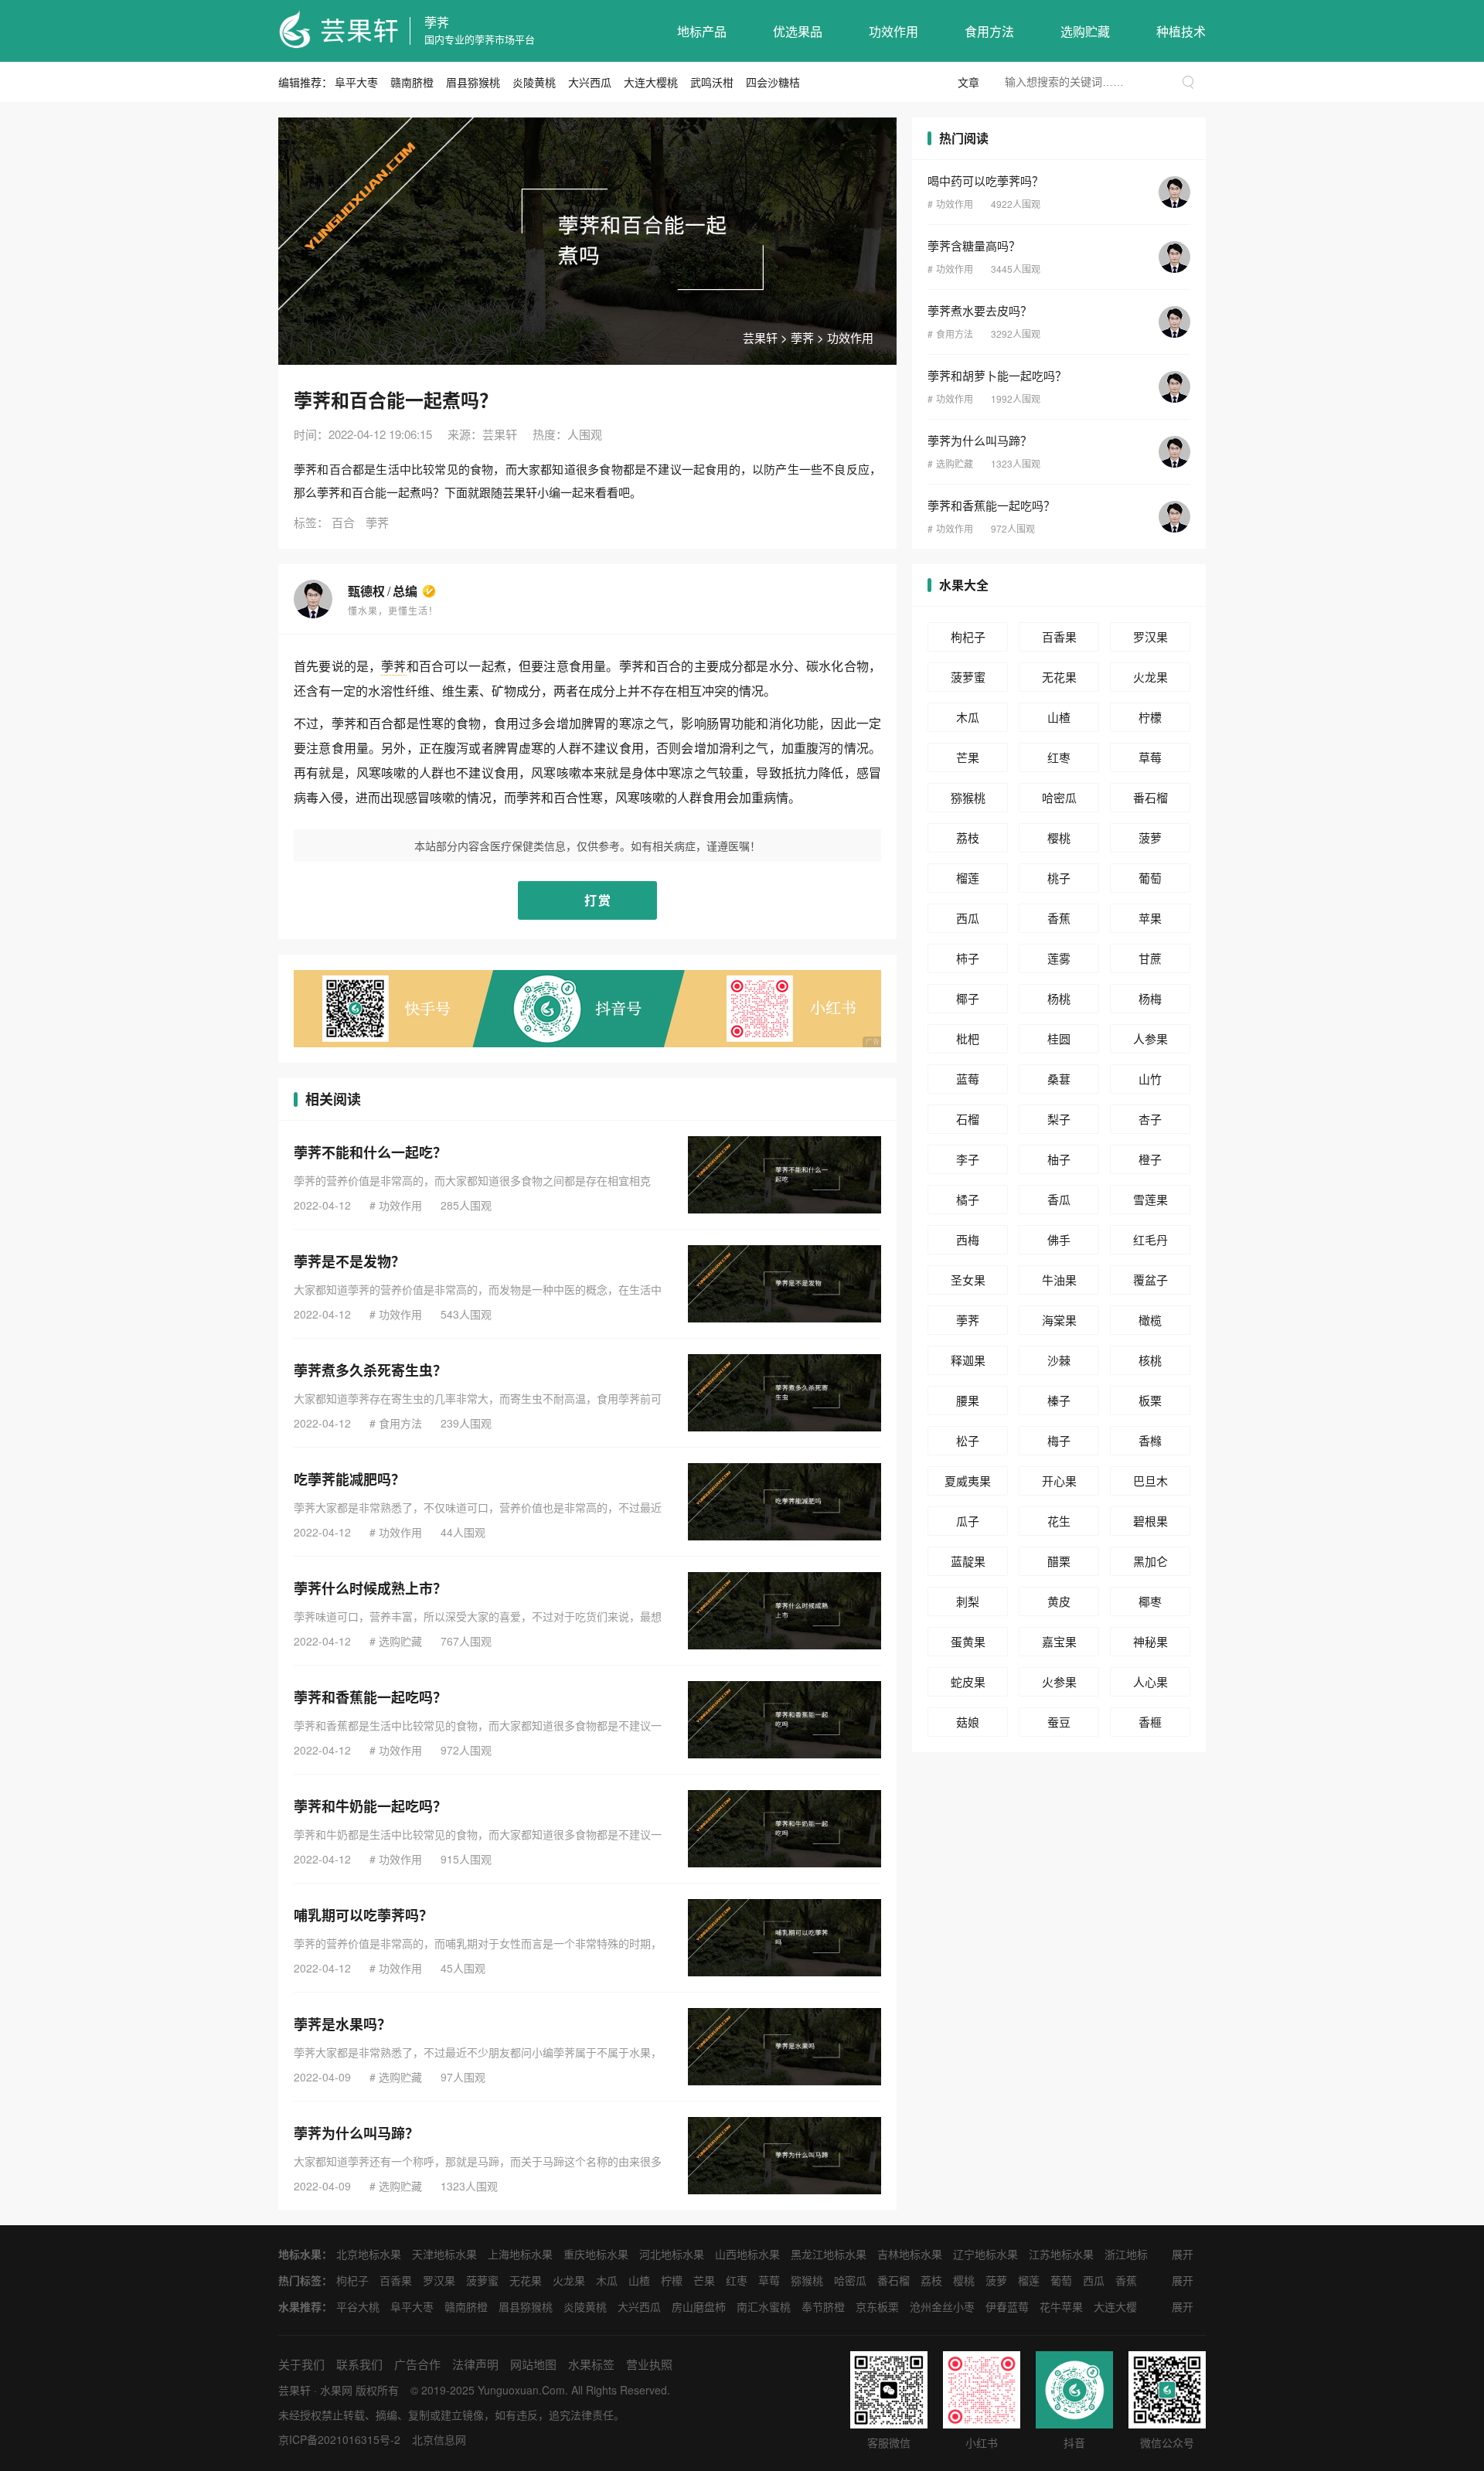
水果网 (336, 2390)
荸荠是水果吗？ (342, 2024)
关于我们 (301, 2364)
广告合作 (417, 2364)
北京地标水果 (369, 2254)
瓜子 (968, 1521)
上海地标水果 (520, 2254)
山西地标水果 (747, 2254)
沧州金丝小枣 (942, 2306)
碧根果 (1150, 1521)
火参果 (1059, 1681)
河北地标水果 (672, 2254)
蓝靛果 (968, 1561)
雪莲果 (1150, 1199)
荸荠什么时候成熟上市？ (370, 1588)
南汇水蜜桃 (764, 2306)
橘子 (968, 1199)
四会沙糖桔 (773, 82)
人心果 (1150, 1681)
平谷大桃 (358, 2306)
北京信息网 (439, 2439)
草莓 (1150, 757)
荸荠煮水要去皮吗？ (980, 310)
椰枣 (1150, 1601)
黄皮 (1059, 1601)
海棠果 (1059, 1320)
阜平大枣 (356, 82)
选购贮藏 (1085, 31)
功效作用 (893, 31)
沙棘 (1059, 1360)
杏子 (1150, 1119)
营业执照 (649, 2364)
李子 (968, 1159)
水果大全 (964, 585)
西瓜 (968, 918)
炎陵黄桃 (534, 82)
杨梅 (1150, 998)
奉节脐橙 (823, 2306)
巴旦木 (1150, 1481)
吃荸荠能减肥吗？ (349, 1479)
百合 (343, 522)
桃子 (1059, 878)
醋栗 (1059, 1561)
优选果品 (798, 31)
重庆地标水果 (596, 2254)
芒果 (968, 757)
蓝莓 (968, 1079)
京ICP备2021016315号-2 (339, 2439)
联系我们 (359, 2364)
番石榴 (1150, 797)
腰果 (968, 1400)
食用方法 (989, 31)
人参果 (1150, 1038)
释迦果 (968, 1360)
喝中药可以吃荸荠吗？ (985, 180)
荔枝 (968, 837)
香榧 (1150, 1722)
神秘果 (1150, 1641)
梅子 (1059, 1440)
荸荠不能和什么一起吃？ (370, 1152)
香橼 (1150, 1440)
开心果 (1059, 1481)
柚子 (1059, 1159)
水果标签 (591, 2364)
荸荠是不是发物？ (349, 1261)
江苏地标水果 (1061, 2254)
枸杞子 (968, 636)
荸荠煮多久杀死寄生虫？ (370, 1370)
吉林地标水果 (910, 2254)
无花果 (1059, 677)
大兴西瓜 (590, 82)
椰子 (968, 998)
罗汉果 (1150, 636)
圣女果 (968, 1280)
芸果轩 (760, 337)
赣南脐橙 (412, 82)
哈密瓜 (1059, 797)
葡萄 (1150, 878)
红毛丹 (1150, 1239)
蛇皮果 (968, 1681)
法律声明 (475, 2364)
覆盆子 (1150, 1280)
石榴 (968, 1119)
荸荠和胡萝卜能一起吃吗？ (997, 375)
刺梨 (968, 1601)
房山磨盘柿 (699, 2306)
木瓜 (968, 717)
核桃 (1150, 1360)
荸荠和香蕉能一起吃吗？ (370, 1697)
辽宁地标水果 (985, 2254)
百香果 (1059, 636)
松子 (968, 1440)
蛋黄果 (968, 1641)
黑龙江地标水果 (829, 2254)
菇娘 (968, 1722)
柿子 (968, 958)
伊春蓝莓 (1007, 2306)
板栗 (1150, 1400)
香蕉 (1059, 918)
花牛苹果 (1061, 2306)
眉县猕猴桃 (473, 82)
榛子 (1059, 1400)
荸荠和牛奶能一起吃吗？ (370, 1806)
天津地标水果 (444, 2254)
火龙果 (1150, 677)
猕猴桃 (968, 797)
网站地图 (533, 2364)
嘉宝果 (1059, 1641)
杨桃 (1059, 998)
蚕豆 (1059, 1722)
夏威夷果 (968, 1481)
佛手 (1059, 1239)
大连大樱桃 (651, 82)
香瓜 (1059, 1199)
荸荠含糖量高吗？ (974, 245)
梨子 (1059, 1119)
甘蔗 (1150, 958)
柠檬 (1150, 717)
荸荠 (437, 22)
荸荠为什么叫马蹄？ (356, 2133)
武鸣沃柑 (712, 82)
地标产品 (702, 31)
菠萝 (1150, 837)
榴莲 (968, 878)
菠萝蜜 (968, 677)
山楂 (1059, 717)
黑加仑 (1150, 1561)
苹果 (1150, 918)
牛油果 (1059, 1280)
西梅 (968, 1239)
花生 (1059, 1521)
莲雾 (1059, 958)
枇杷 (968, 1038)
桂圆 (1059, 1038)
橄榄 (1150, 1320)
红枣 (1059, 757)
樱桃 (1059, 837)
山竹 (1150, 1079)
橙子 (1150, 1159)
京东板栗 (877, 2306)
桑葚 (1059, 1079)
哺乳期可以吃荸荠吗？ (363, 1915)
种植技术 (1181, 31)
